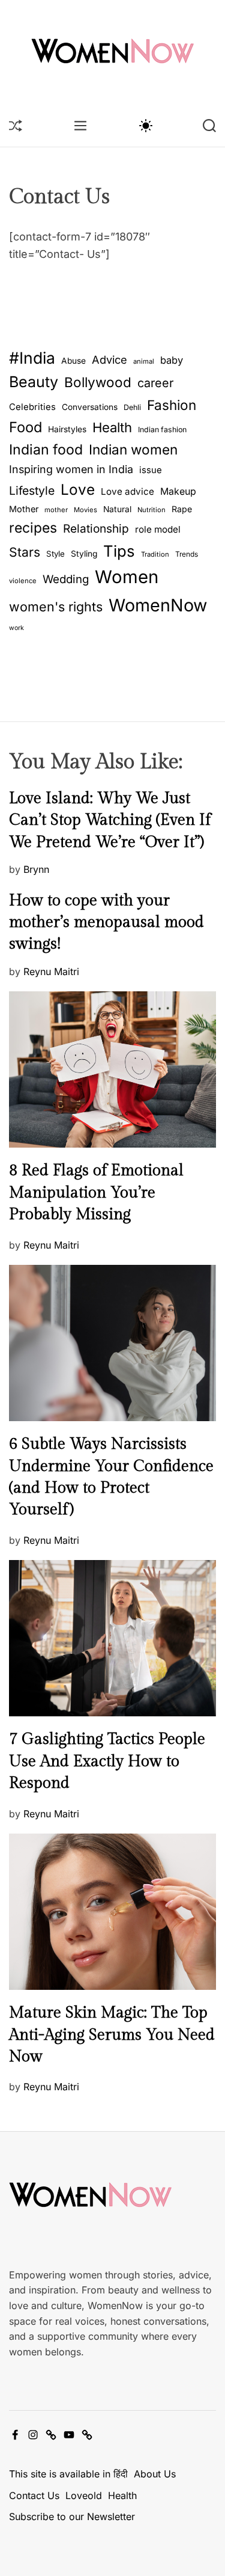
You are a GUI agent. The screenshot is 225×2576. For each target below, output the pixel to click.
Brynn (36, 869)
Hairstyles (67, 429)
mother (56, 510)
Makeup (178, 491)
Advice (109, 359)
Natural (117, 509)
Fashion (172, 405)
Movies (85, 510)
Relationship (96, 529)
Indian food (46, 450)
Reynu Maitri (51, 971)
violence (23, 581)
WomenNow (158, 605)
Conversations (90, 407)
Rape (182, 509)
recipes (33, 528)
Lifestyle (32, 491)
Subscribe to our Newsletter (72, 2516)
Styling (84, 554)
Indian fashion (162, 430)
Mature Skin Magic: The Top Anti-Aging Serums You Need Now (112, 2035)
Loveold (84, 2495)
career (155, 383)
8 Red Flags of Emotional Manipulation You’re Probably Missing (96, 1192)
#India (32, 358)
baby (172, 360)
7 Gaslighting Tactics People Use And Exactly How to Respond (107, 1761)
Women (127, 577)
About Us (155, 2474)
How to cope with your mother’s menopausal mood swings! (106, 922)
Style (55, 554)
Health (112, 427)
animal (144, 361)
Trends (187, 554)
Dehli (132, 407)
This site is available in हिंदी (68, 2474)
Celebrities (32, 407)
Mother (24, 509)
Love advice (127, 491)
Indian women (133, 449)
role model (158, 529)
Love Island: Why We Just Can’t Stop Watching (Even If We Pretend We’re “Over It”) (110, 820)
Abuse (73, 361)
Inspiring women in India (71, 469)
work (16, 628)
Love (78, 489)
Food (25, 427)
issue (151, 470)
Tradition (155, 554)
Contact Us (34, 2495)
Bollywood (98, 382)
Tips (119, 551)
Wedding (66, 579)
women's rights (56, 607)
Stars (25, 552)
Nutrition (151, 510)
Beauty (34, 382)
